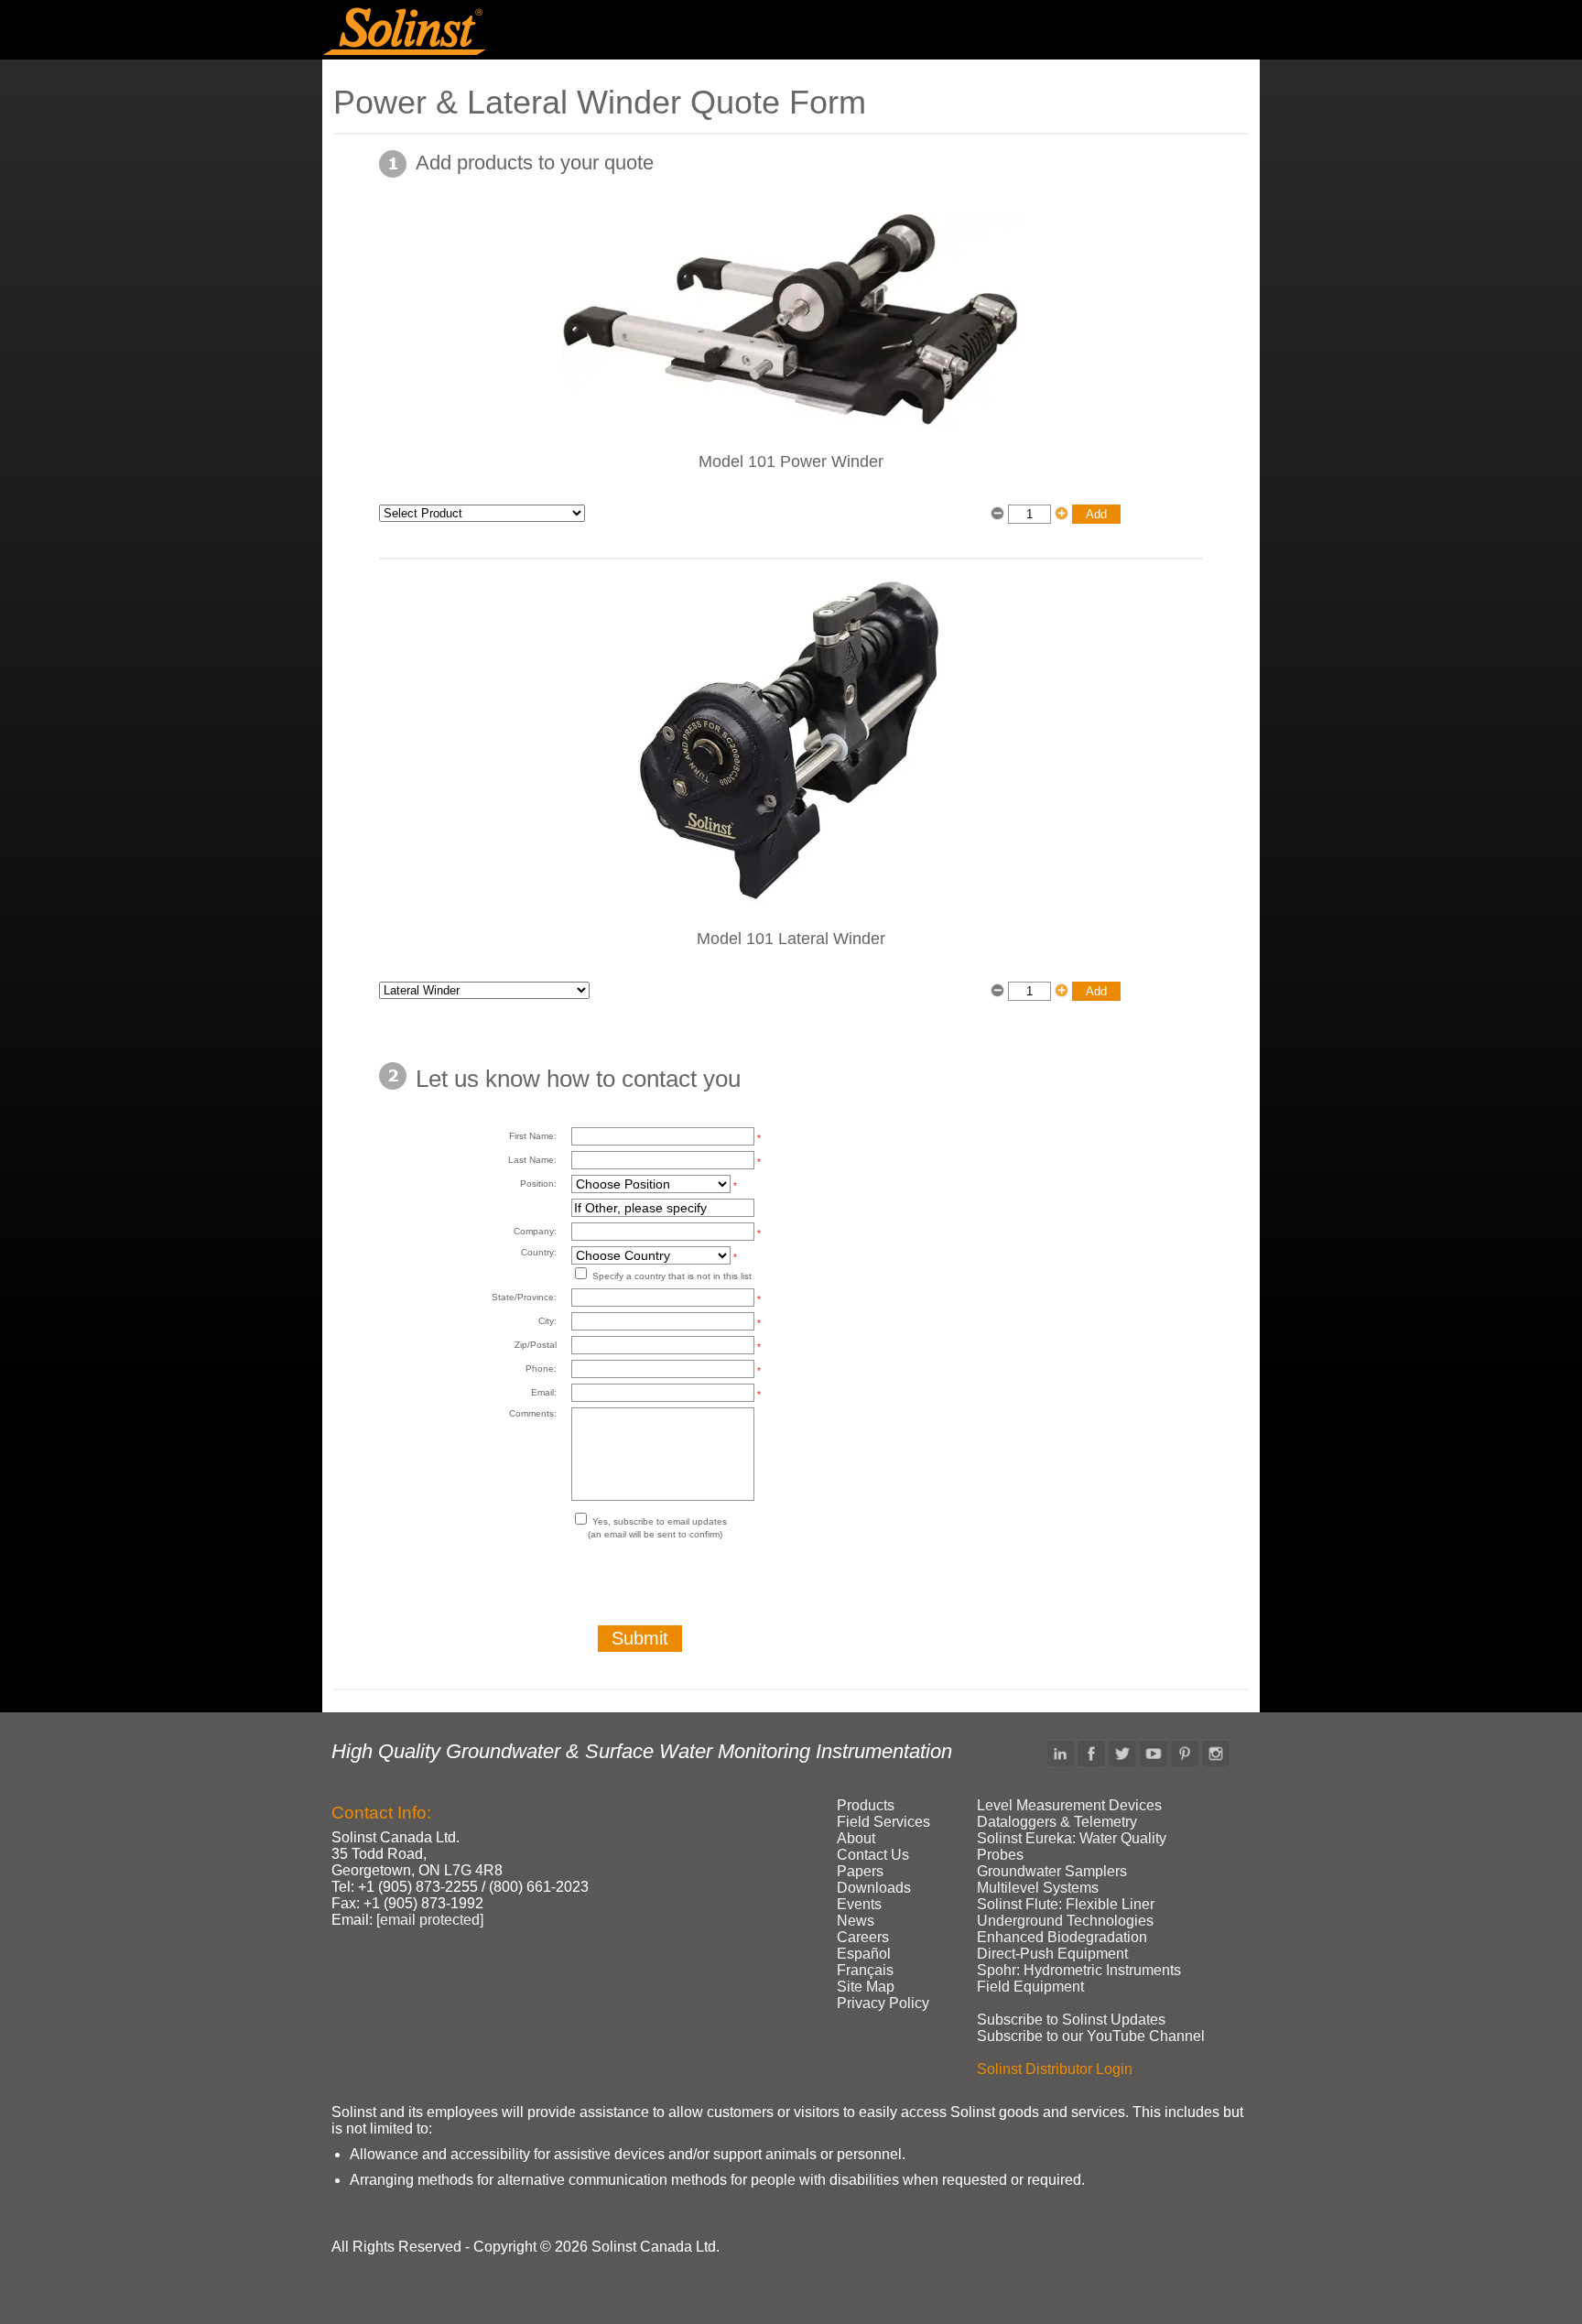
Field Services (883, 1822)
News (856, 1921)
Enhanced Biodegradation (1062, 1937)
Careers (863, 1937)
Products (866, 1805)
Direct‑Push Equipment (1052, 1954)
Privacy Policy (883, 2003)
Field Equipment (1030, 1987)
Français (865, 1970)
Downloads (874, 1888)
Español (864, 1954)
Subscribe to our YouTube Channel (1091, 2036)
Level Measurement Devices (1069, 1805)
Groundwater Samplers (1052, 1871)
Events (859, 1904)
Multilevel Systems (1038, 1888)
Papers (860, 1871)
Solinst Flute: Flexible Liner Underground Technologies (1066, 1912)
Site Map (866, 1987)
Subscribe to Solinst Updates (1071, 2020)
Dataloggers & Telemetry (1057, 1822)
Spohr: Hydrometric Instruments (1079, 1970)
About (856, 1838)
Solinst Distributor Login (1055, 2069)
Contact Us (873, 1855)
